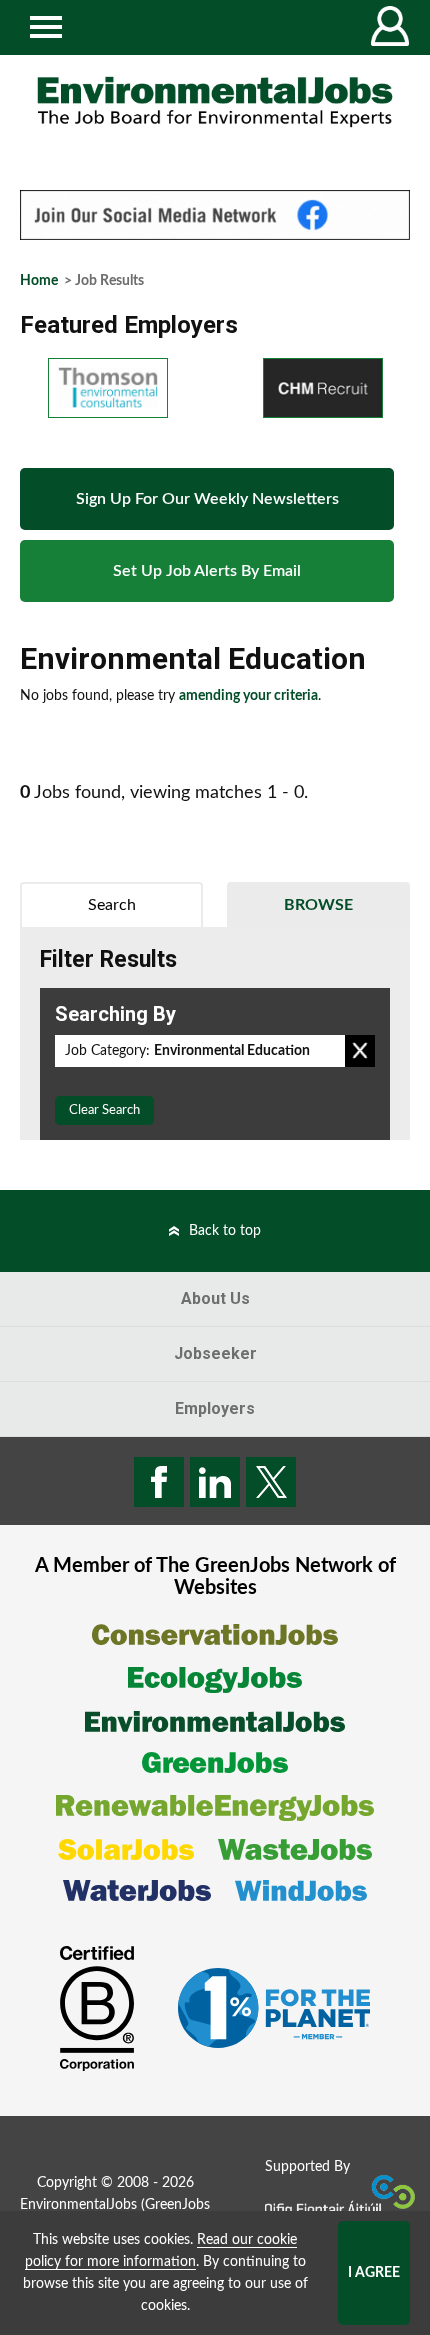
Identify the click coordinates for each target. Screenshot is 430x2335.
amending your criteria (248, 696)
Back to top (225, 1231)
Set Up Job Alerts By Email (207, 571)
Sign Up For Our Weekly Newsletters (207, 499)
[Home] (215, 102)
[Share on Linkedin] (215, 1482)
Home (39, 281)
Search (112, 905)
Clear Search (104, 1110)
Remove (360, 1051)
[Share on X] (271, 1482)
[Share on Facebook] (159, 1482)
